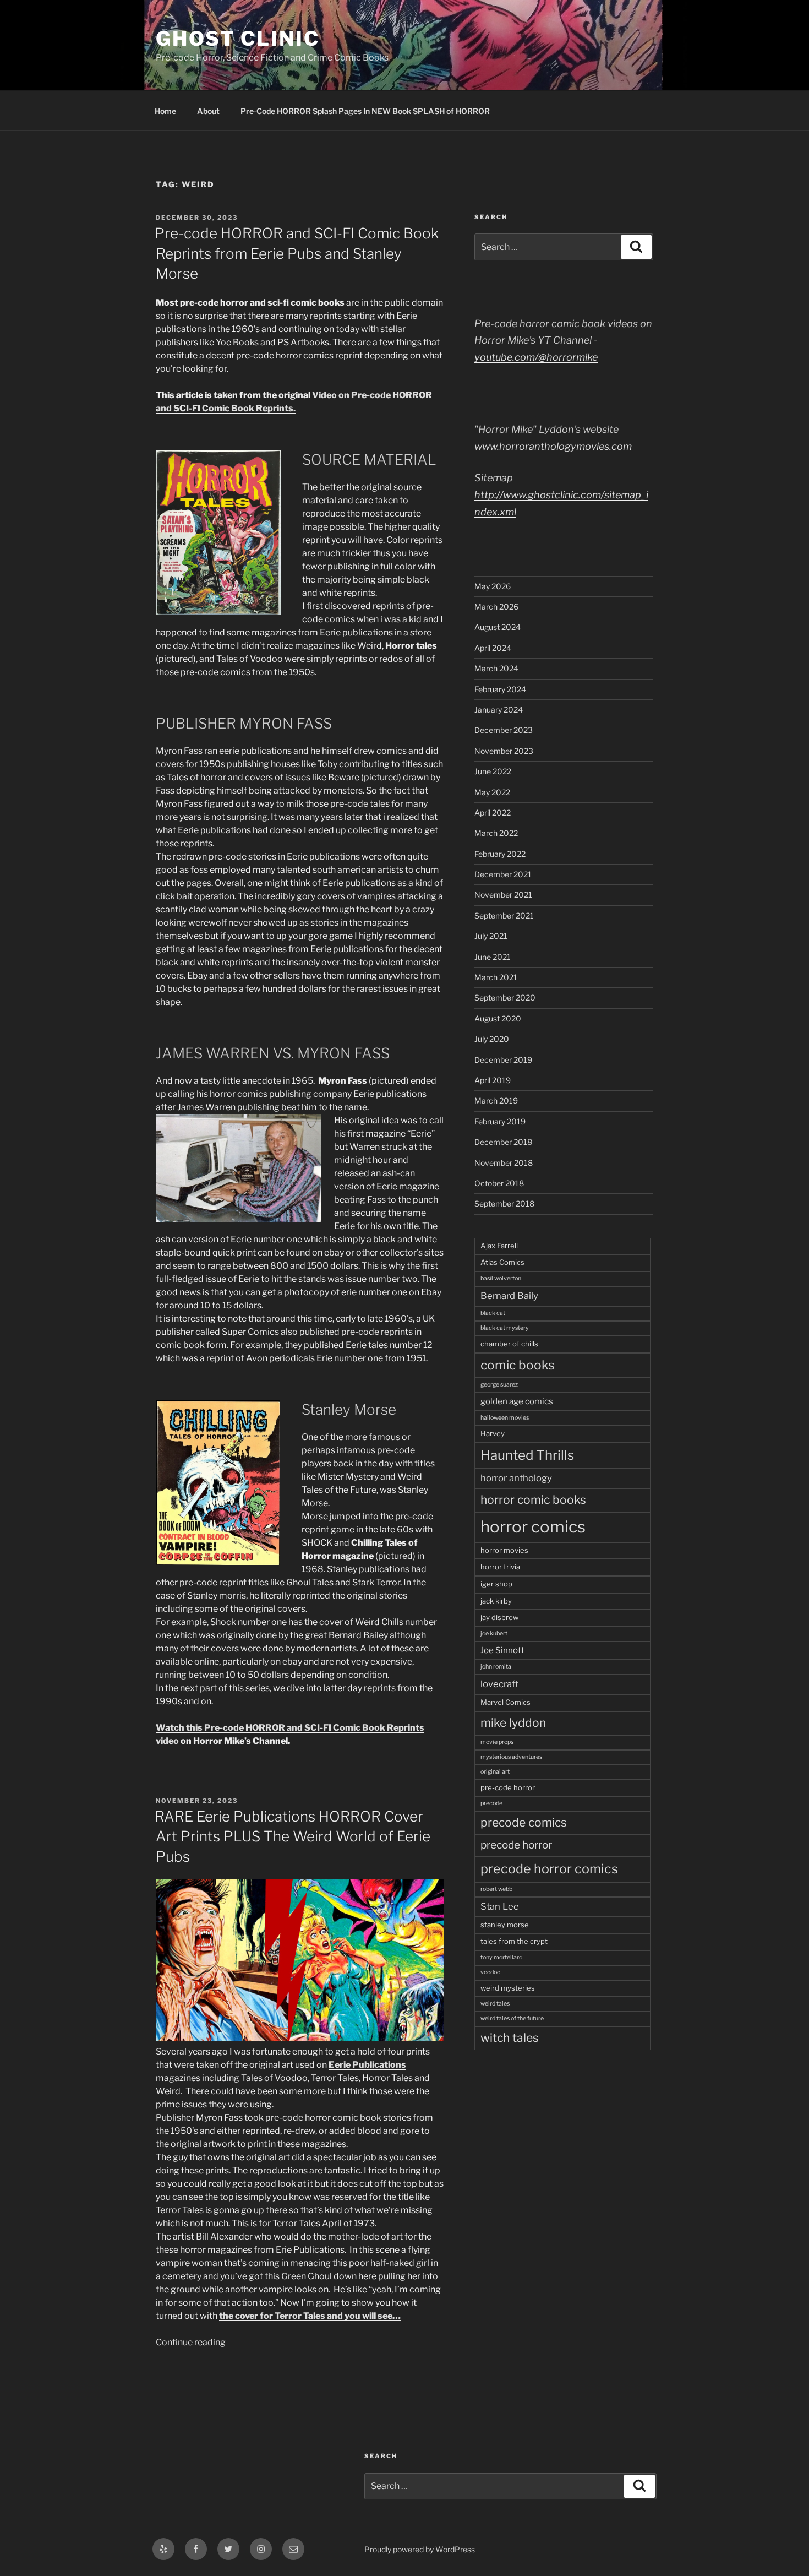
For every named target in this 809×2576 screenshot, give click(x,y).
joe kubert (494, 1634)
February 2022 (500, 854)
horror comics (533, 1527)
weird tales (495, 2004)
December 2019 (503, 1060)
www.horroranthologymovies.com (553, 446)
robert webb (496, 1889)
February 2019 (500, 1121)
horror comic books (533, 1500)
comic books (518, 1365)
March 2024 (496, 668)
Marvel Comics (505, 1702)
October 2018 (499, 1183)
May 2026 (493, 586)
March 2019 (496, 1100)
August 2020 (498, 1018)
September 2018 (504, 1203)
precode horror (516, 1845)
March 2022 (496, 833)
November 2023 (504, 751)
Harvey (493, 1433)
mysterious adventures (511, 1757)
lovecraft (499, 1684)
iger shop (496, 1584)
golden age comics (517, 1401)
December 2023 (504, 730)
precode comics (524, 1822)
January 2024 (499, 710)
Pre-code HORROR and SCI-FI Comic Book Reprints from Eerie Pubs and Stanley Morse (297, 253)
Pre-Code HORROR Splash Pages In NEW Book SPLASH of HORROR (365, 111)
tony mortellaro (501, 1957)
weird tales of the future (512, 2018)
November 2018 (504, 1163)
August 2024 (498, 627)
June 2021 (493, 957)
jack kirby (496, 1601)
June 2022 (493, 771)
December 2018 (503, 1142)
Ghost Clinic (238, 39)
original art (495, 1772)
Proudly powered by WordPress (420, 2549)
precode (491, 1803)
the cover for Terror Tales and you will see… (310, 2316)
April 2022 (493, 813)
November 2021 (503, 895)
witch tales (510, 2038)
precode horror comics (549, 1869)
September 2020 (505, 998)
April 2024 (493, 648)
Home (165, 111)
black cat (493, 1313)
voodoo (490, 1972)
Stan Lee (500, 1906)
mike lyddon (513, 1723)
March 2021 (496, 977)
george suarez (499, 1385)
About (208, 111)
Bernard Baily (509, 1296)
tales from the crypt (514, 1941)
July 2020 (492, 1039)
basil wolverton (501, 1278)
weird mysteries (508, 1988)
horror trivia (500, 1567)
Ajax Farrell (499, 1246)
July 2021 (491, 936)
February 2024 (500, 689)
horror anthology (516, 1478)
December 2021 (503, 874)
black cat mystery (505, 1328)
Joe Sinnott (502, 1650)
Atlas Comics (502, 1262)
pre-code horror (508, 1787)
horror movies (504, 1550)
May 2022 (492, 792)
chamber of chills (509, 1344)
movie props (497, 1742)
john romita (496, 1667)
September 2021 (504, 915)
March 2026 (496, 607)
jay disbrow (499, 1617)
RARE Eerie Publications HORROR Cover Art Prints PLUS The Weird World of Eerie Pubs (293, 1836)
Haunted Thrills (527, 1455)
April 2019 (493, 1080)
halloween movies (505, 1418)
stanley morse (505, 1925)
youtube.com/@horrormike (536, 357)
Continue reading (191, 2342)
